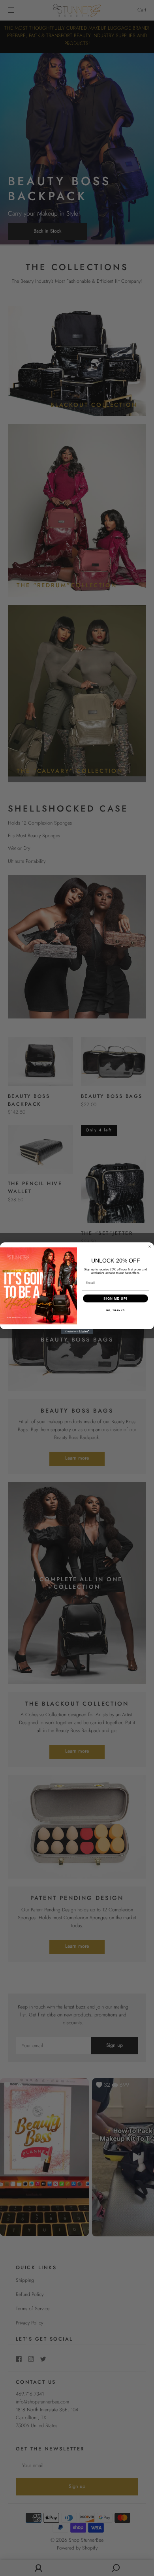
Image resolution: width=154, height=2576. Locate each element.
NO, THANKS (116, 1310)
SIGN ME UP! (115, 1298)
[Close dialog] (150, 1247)
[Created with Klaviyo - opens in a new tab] (77, 1332)
